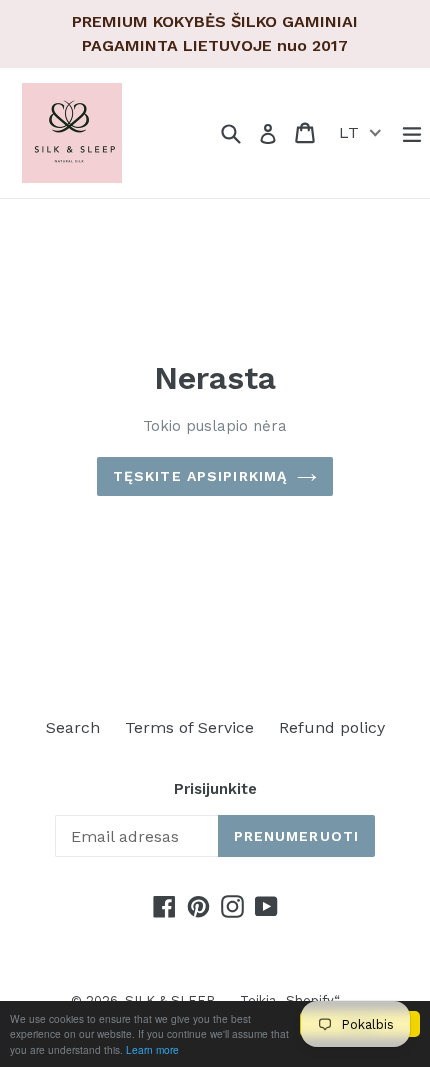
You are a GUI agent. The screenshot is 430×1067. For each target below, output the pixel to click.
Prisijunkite (215, 789)
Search (73, 727)
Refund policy (332, 727)
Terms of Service (189, 727)
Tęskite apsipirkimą (200, 476)
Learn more (152, 1049)
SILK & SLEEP (170, 1000)
